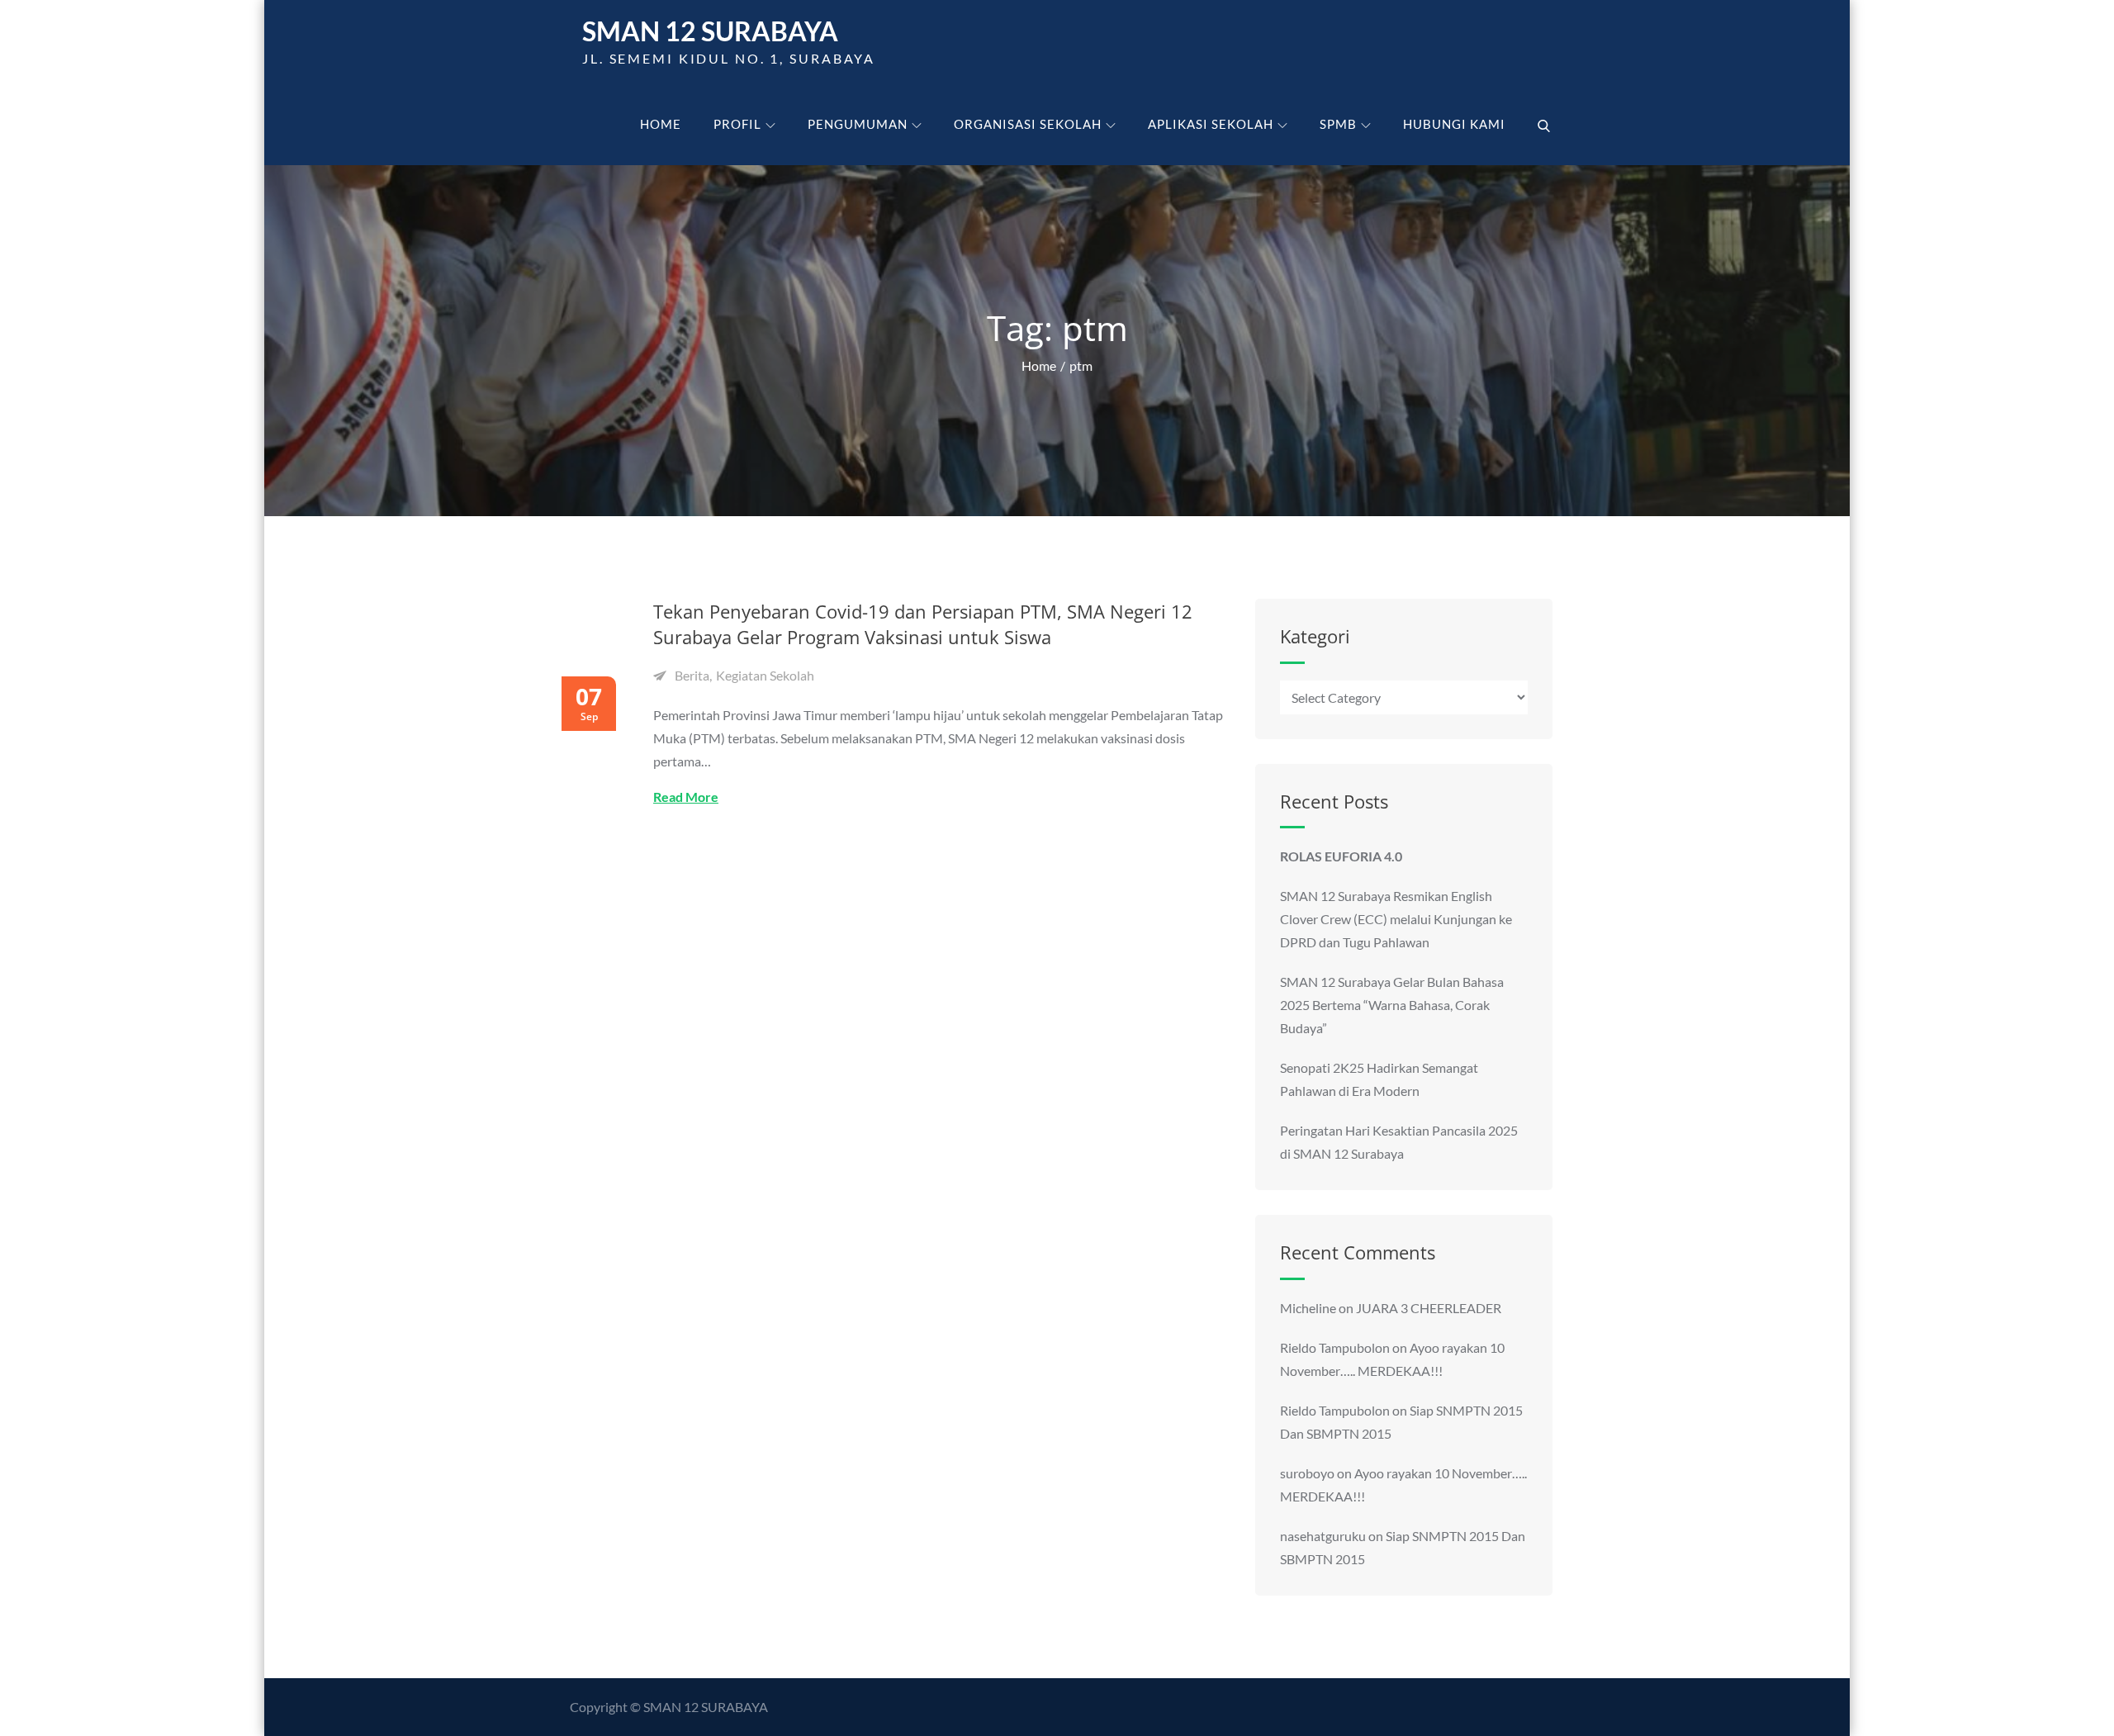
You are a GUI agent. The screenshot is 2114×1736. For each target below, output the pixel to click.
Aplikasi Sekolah (1211, 124)
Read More (686, 797)
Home (661, 124)
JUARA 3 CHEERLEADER (1429, 1308)
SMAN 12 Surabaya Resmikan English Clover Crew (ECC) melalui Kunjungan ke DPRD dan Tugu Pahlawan (1396, 919)
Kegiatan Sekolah (765, 675)
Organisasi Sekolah (1028, 124)
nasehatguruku (1323, 1536)
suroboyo (1307, 1473)
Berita (692, 675)
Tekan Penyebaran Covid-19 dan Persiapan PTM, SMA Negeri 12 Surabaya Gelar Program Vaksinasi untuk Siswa (923, 624)
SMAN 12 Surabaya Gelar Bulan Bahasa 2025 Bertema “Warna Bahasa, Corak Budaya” (1392, 1005)
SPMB (1338, 124)
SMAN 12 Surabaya (710, 31)
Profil (737, 124)
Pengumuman (858, 124)
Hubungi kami (1454, 124)
